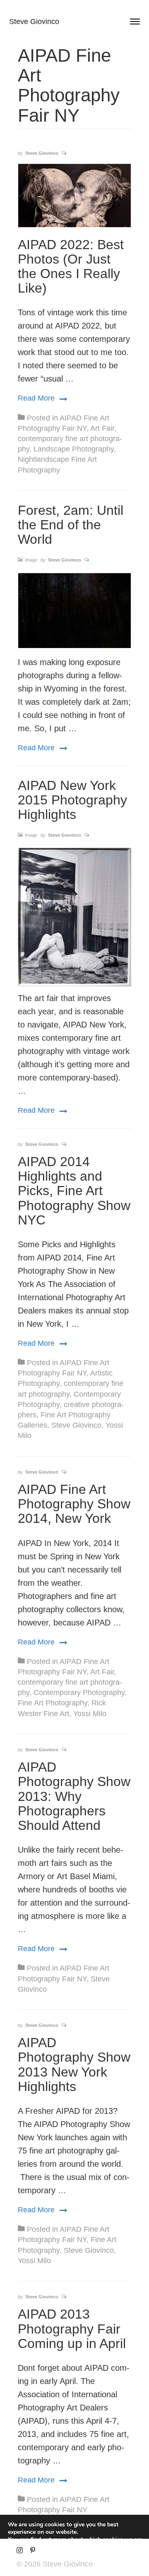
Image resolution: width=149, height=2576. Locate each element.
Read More (42, 398)
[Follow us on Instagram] (20, 2551)
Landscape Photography (74, 449)
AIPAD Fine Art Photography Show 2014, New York (74, 1504)
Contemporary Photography (79, 1693)
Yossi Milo (90, 1714)
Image (31, 560)
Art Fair (102, 428)
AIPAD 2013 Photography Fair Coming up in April (72, 2329)
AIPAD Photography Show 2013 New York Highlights (74, 2065)
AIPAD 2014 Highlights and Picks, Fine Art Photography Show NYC (74, 1191)
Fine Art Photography (53, 1703)
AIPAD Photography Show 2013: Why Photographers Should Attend (74, 1796)
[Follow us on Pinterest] (32, 2551)
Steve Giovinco (34, 22)
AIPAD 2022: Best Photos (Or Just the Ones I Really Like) (71, 266)
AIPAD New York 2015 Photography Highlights (72, 800)
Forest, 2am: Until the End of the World (71, 525)
